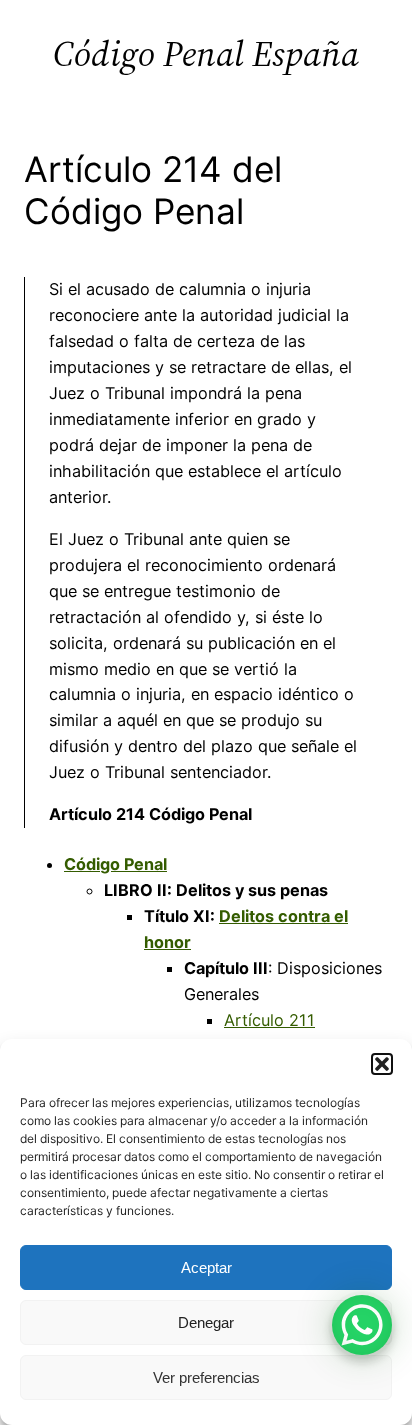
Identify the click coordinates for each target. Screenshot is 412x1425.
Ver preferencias (206, 1377)
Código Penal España (206, 53)
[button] (382, 1064)
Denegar (206, 1322)
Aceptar (206, 1267)
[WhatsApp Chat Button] (362, 1325)
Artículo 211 (269, 1020)
